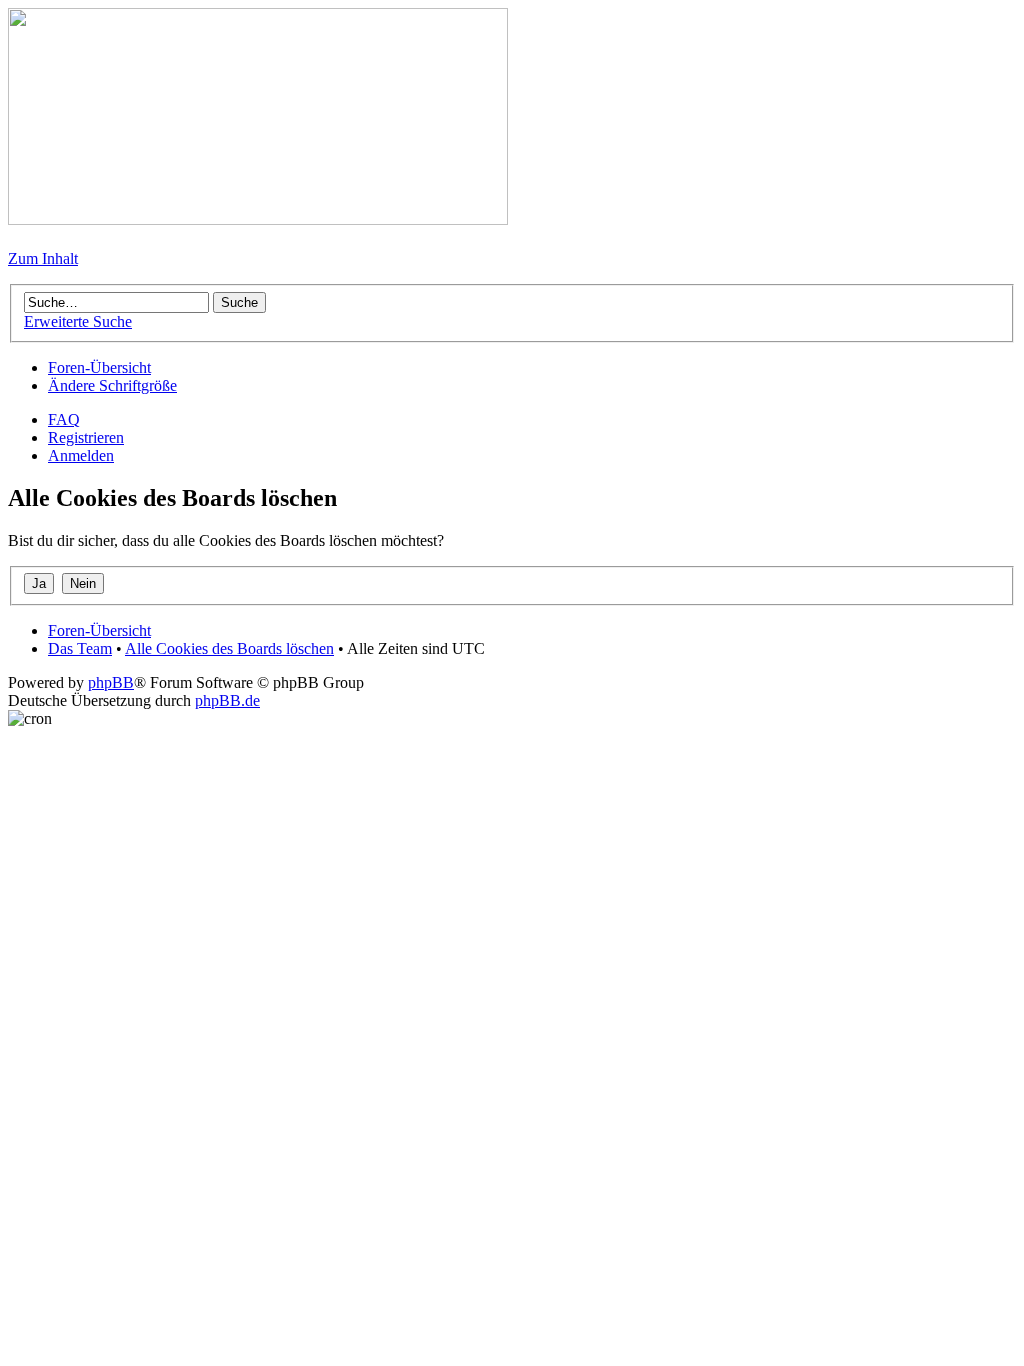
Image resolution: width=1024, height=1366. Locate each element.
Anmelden (81, 455)
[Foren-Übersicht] (258, 219)
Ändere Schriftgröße (112, 385)
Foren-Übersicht (99, 367)
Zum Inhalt (43, 258)
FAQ (64, 419)
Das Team (80, 648)
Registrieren (86, 437)
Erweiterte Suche (78, 321)
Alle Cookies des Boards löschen (229, 648)
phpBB (111, 682)
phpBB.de (227, 700)
